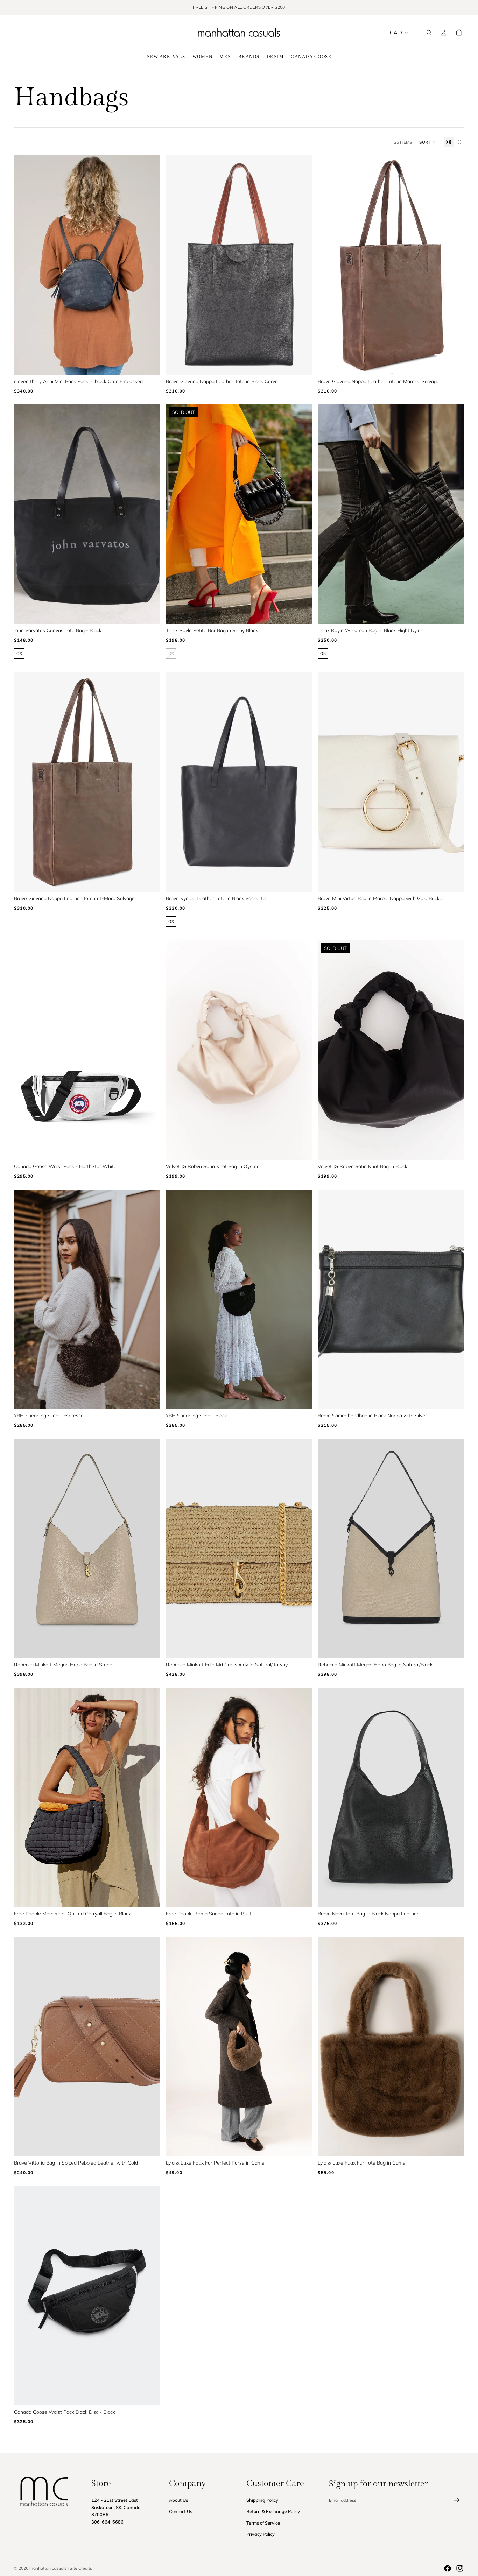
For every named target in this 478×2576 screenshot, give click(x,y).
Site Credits (81, 2568)
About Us (178, 2500)
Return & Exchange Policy (273, 2512)
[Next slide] (145, 265)
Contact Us (181, 2512)
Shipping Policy (262, 2500)
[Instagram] (460, 2568)
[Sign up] (457, 2500)
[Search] (429, 33)
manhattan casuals (48, 2568)
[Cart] (459, 33)
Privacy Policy (261, 2534)
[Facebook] (448, 2568)
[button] (428, 142)
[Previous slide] (30, 265)
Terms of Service (263, 2523)
